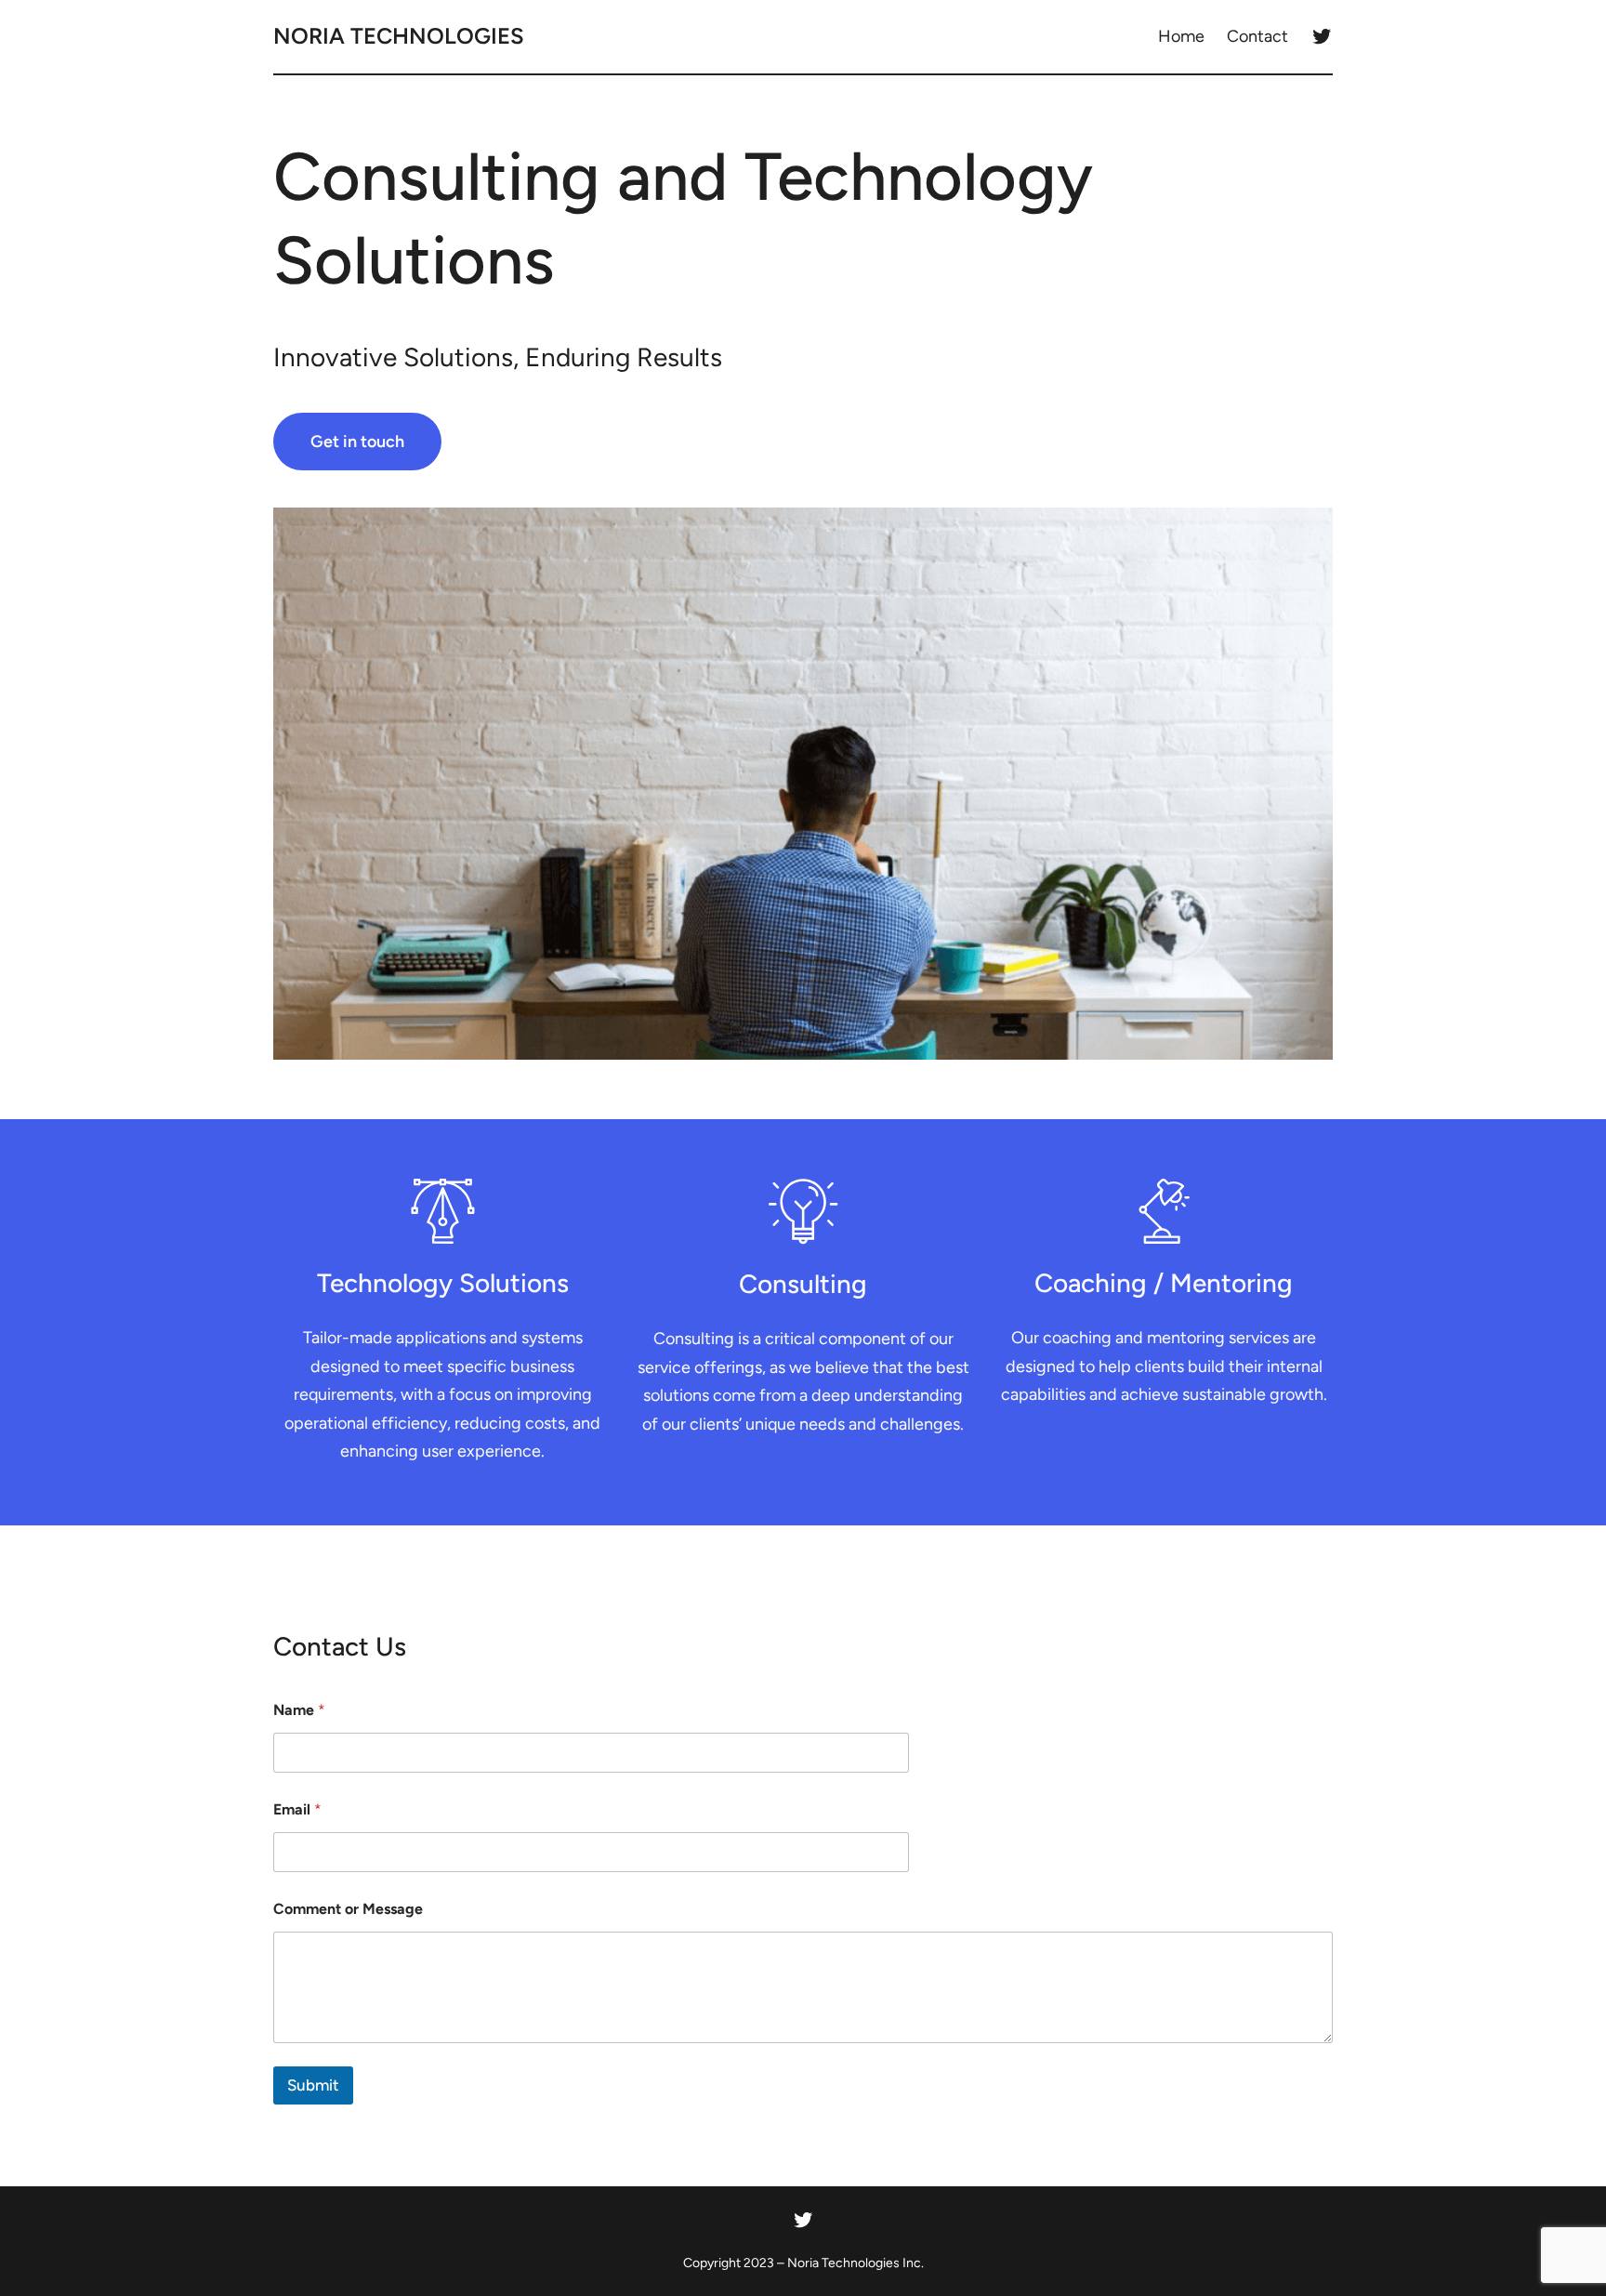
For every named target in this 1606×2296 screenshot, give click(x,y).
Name (299, 1710)
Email (297, 1809)
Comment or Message (348, 1909)
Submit (313, 2085)
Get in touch (357, 442)
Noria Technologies (399, 36)
